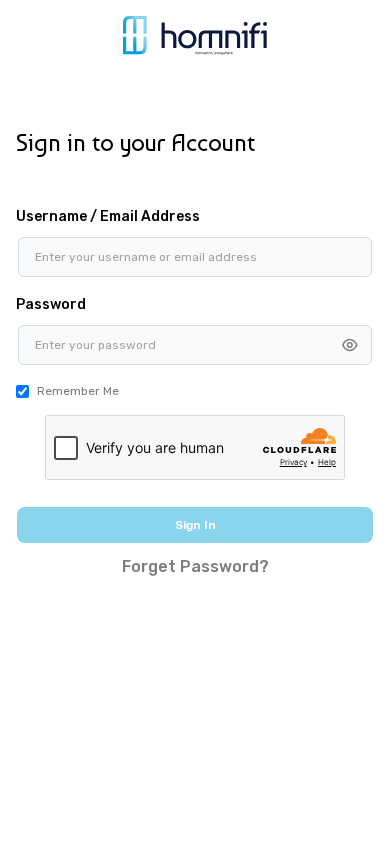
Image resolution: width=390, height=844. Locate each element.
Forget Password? (195, 566)
